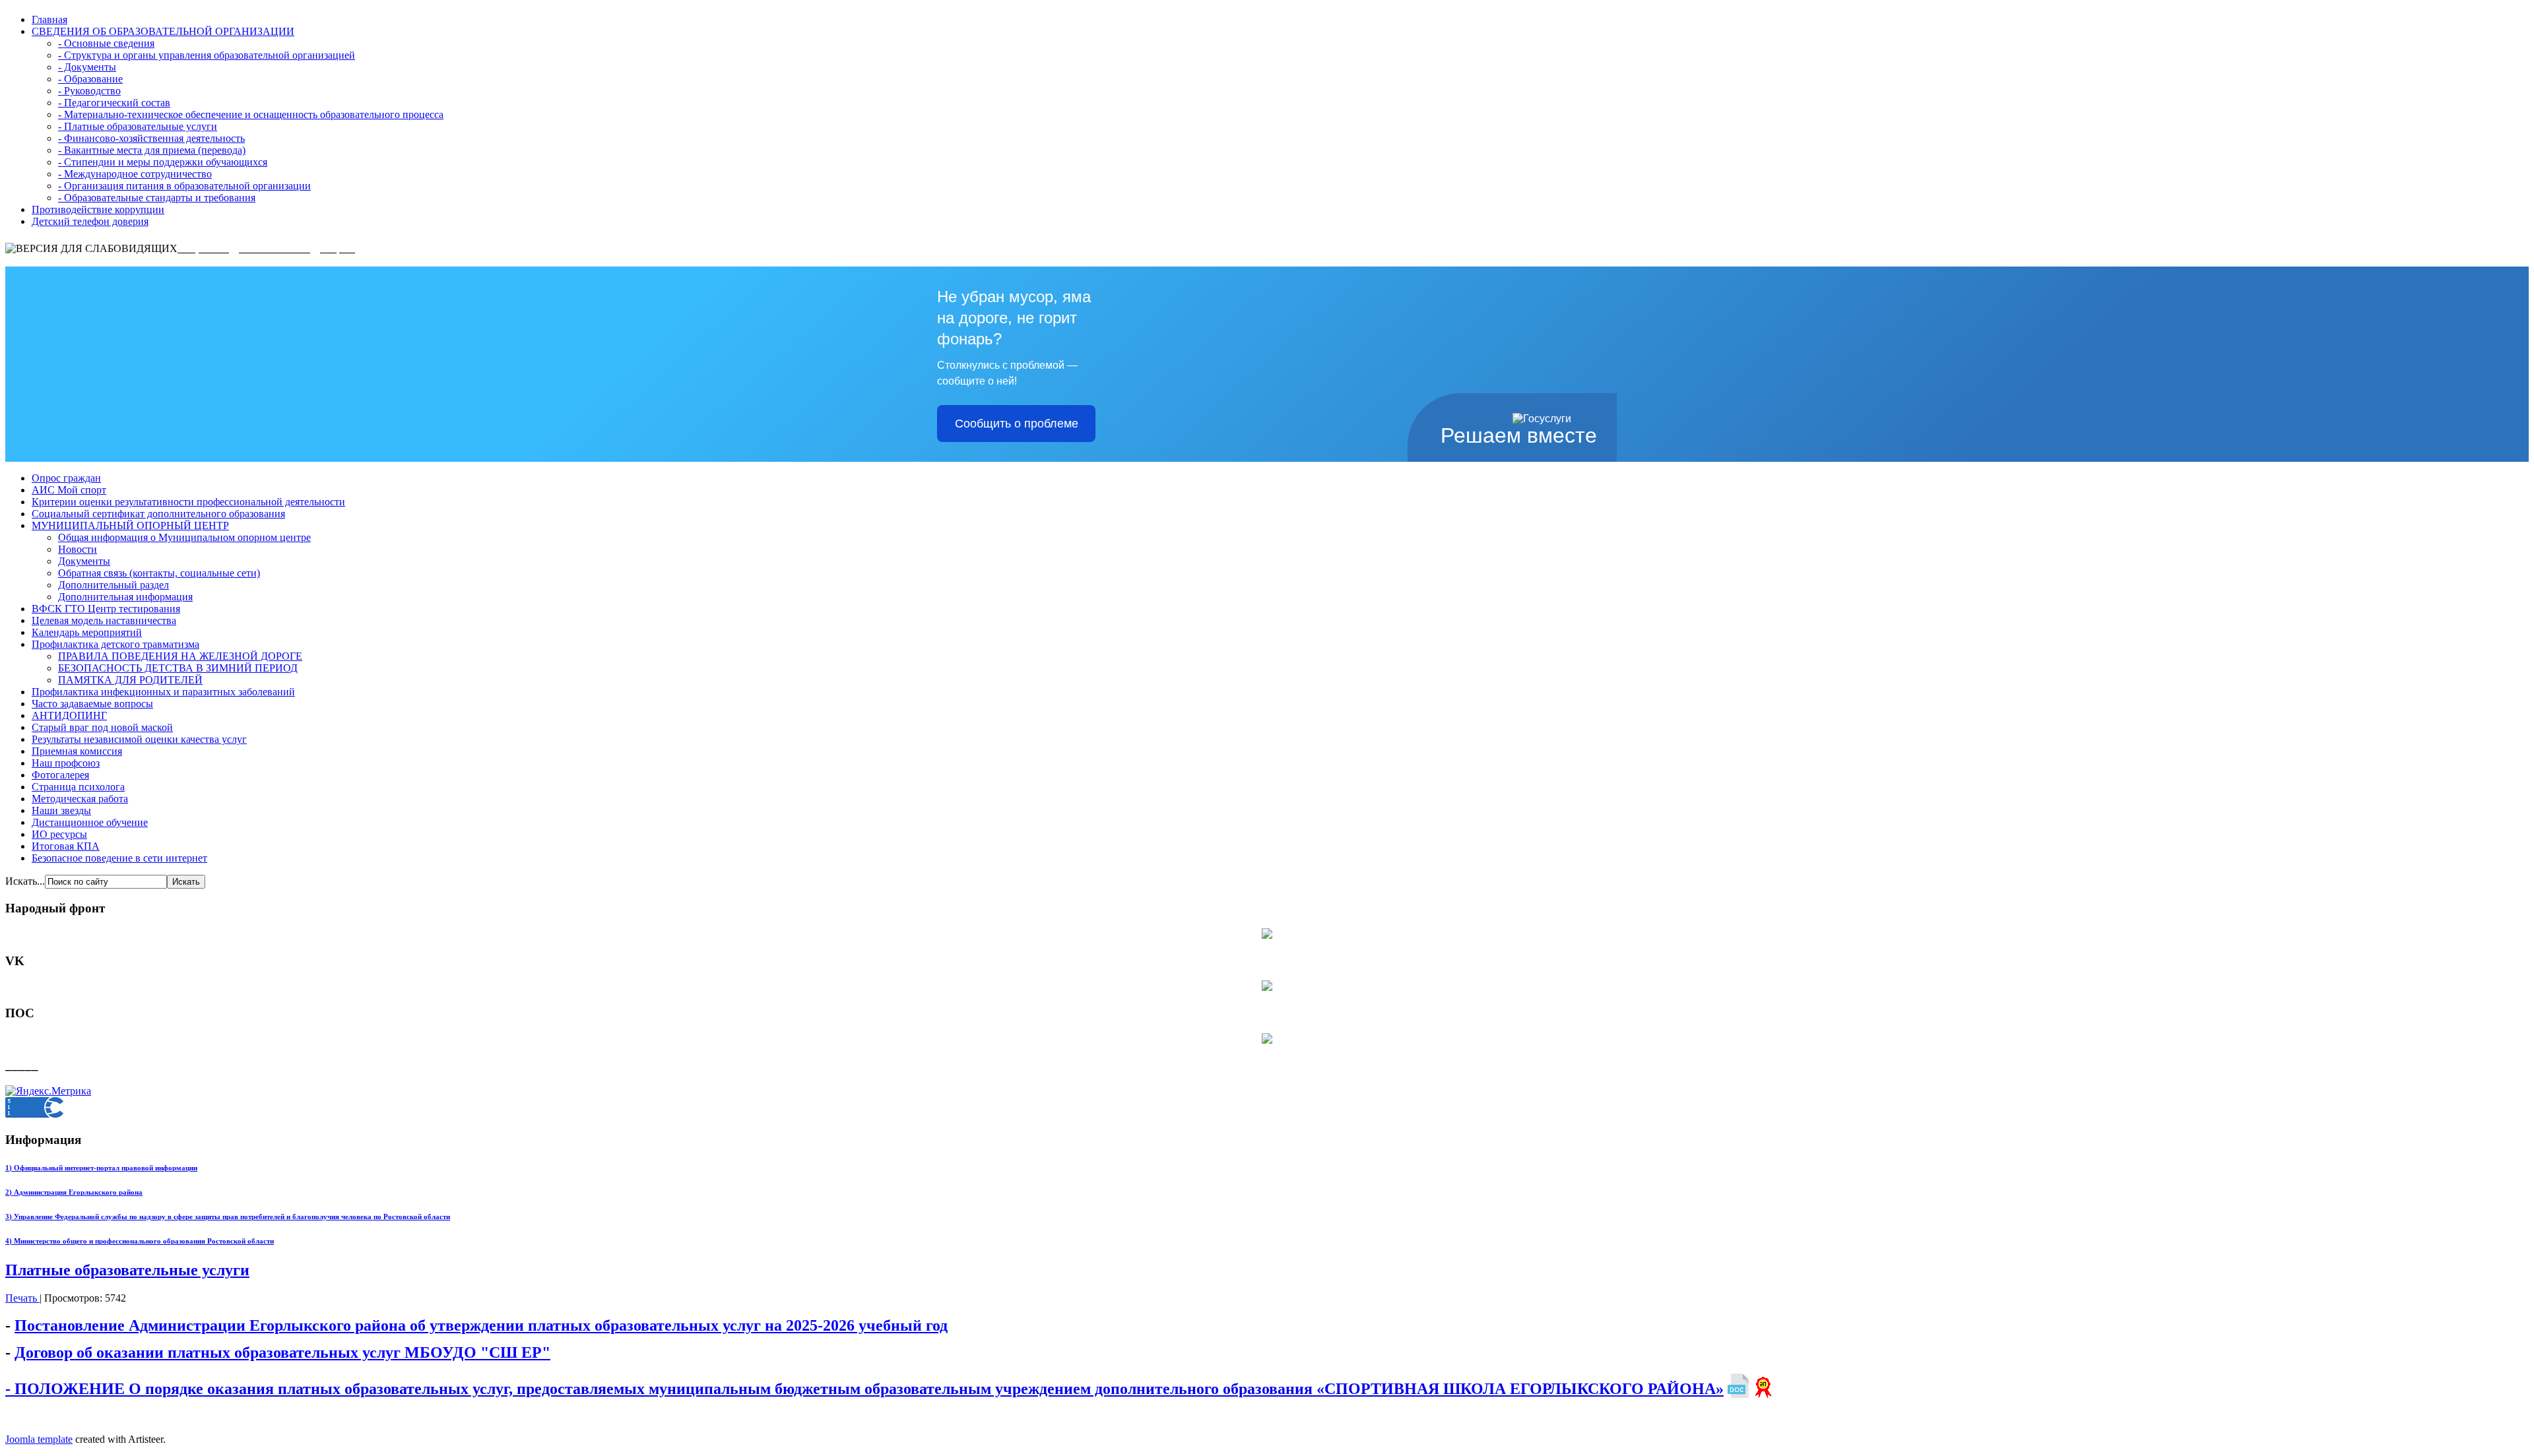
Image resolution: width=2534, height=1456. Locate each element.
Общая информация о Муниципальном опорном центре (184, 537)
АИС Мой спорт (69, 490)
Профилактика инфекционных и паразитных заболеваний (163, 692)
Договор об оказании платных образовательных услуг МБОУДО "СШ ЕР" (282, 1352)
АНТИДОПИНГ (69, 715)
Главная (49, 19)
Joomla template (39, 1439)
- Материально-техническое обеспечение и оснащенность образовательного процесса (251, 114)
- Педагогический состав (114, 103)
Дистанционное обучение (90, 822)
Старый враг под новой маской (102, 727)
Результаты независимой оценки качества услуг (139, 739)
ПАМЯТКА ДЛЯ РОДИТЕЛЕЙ (130, 680)
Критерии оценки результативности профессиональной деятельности (188, 502)
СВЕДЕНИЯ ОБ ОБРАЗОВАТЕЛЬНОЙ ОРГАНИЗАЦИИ (163, 31)
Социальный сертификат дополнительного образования (158, 514)
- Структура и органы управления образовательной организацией (207, 55)
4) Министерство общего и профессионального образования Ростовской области (140, 1241)
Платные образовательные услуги (127, 1270)
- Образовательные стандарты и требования (157, 198)
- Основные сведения (106, 43)
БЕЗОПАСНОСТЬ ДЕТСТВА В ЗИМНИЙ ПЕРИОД (178, 668)
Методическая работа (80, 799)
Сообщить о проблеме (1017, 424)
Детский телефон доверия (90, 221)
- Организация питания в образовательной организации (184, 186)
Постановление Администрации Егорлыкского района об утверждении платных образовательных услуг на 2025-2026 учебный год (481, 1325)
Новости (78, 549)
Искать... (25, 881)
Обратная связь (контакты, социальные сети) (159, 573)
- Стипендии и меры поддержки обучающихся (163, 162)
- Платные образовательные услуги (138, 126)
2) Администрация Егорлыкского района (74, 1192)
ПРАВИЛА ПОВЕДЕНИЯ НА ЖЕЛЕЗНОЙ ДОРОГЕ (180, 656)
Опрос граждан (66, 478)
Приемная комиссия (77, 751)
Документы (84, 561)
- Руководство (89, 91)
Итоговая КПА (66, 846)
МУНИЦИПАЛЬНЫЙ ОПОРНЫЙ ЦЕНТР (130, 525)
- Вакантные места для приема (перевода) (152, 150)
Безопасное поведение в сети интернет (119, 858)
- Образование (90, 79)
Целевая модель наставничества (104, 620)
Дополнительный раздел (114, 585)
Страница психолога (78, 787)
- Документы (87, 67)
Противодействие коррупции (98, 209)
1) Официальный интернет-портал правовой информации (101, 1168)
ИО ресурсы (59, 834)
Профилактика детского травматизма (115, 644)
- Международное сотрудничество (135, 174)
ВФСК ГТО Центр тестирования (106, 609)
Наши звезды (61, 810)
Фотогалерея (60, 775)
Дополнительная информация (125, 597)
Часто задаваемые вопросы (92, 704)
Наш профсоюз (66, 763)
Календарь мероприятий (87, 632)
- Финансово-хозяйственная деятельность (151, 138)
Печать (22, 1298)
